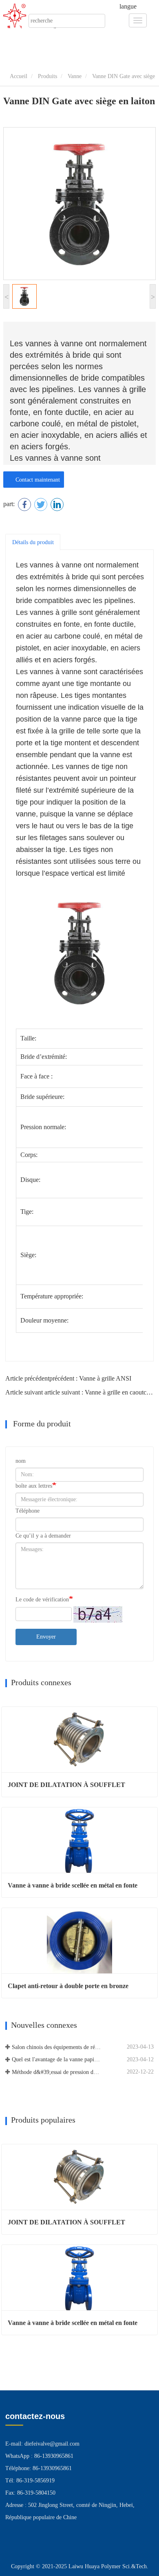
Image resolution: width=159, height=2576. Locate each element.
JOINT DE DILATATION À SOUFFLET (66, 1785)
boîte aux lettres (34, 1486)
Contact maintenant (36, 480)
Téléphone (28, 1511)
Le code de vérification (42, 1600)
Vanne (75, 76)
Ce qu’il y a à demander (43, 1536)
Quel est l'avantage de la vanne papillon (56, 2059)
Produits (47, 76)
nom (21, 1461)
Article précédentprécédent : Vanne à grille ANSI (68, 1378)
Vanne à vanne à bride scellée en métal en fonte (73, 1885)
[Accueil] (20, 16)
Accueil (18, 76)
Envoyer (46, 1637)
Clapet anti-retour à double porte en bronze (68, 1986)
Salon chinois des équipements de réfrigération (56, 2047)
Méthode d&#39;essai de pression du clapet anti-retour (56, 2072)
